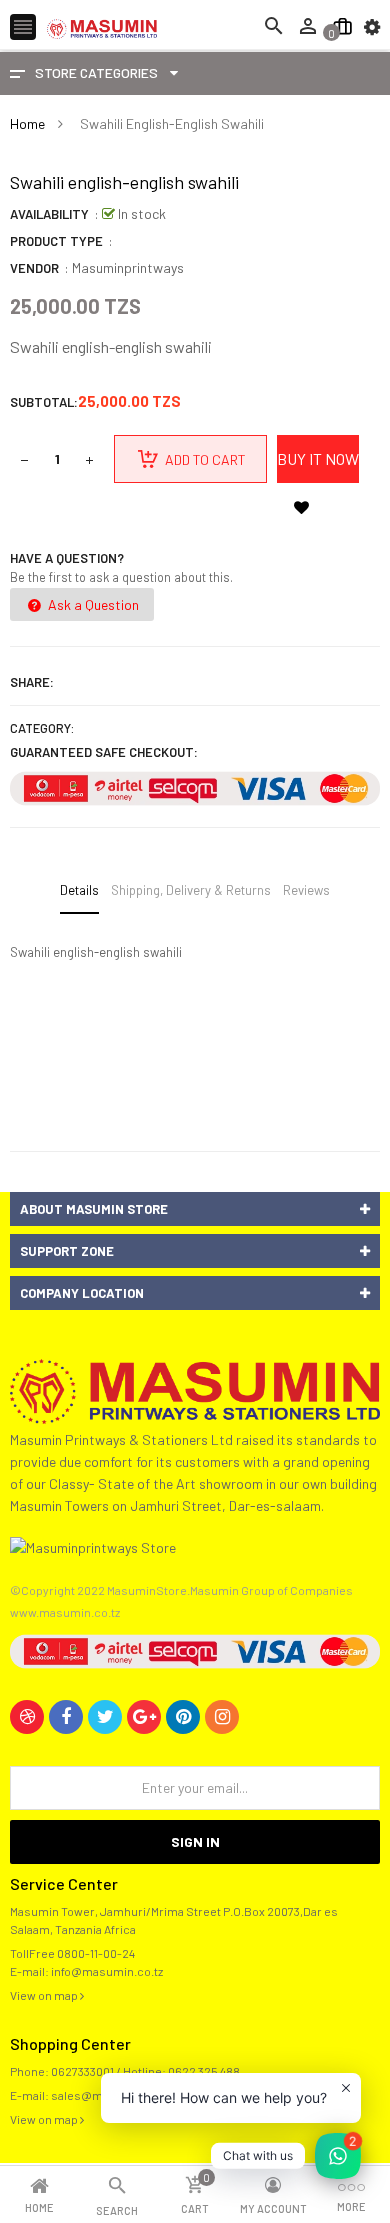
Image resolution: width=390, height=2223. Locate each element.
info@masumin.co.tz (107, 1971)
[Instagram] (222, 1717)
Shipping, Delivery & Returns (191, 890)
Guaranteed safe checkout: (104, 752)
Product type (56, 241)
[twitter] (105, 1717)
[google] (144, 1717)
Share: (32, 682)
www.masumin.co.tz (65, 1612)
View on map (45, 1995)
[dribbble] (27, 1717)
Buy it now (318, 458)
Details (79, 890)
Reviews (306, 890)
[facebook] (66, 1717)
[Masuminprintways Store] (195, 1389)
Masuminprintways (128, 267)
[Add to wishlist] (301, 507)
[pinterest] (183, 1717)
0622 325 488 (204, 2071)
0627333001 (82, 2071)
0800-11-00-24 (96, 1953)
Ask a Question (92, 604)
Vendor (34, 268)
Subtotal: (44, 402)
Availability (49, 214)
